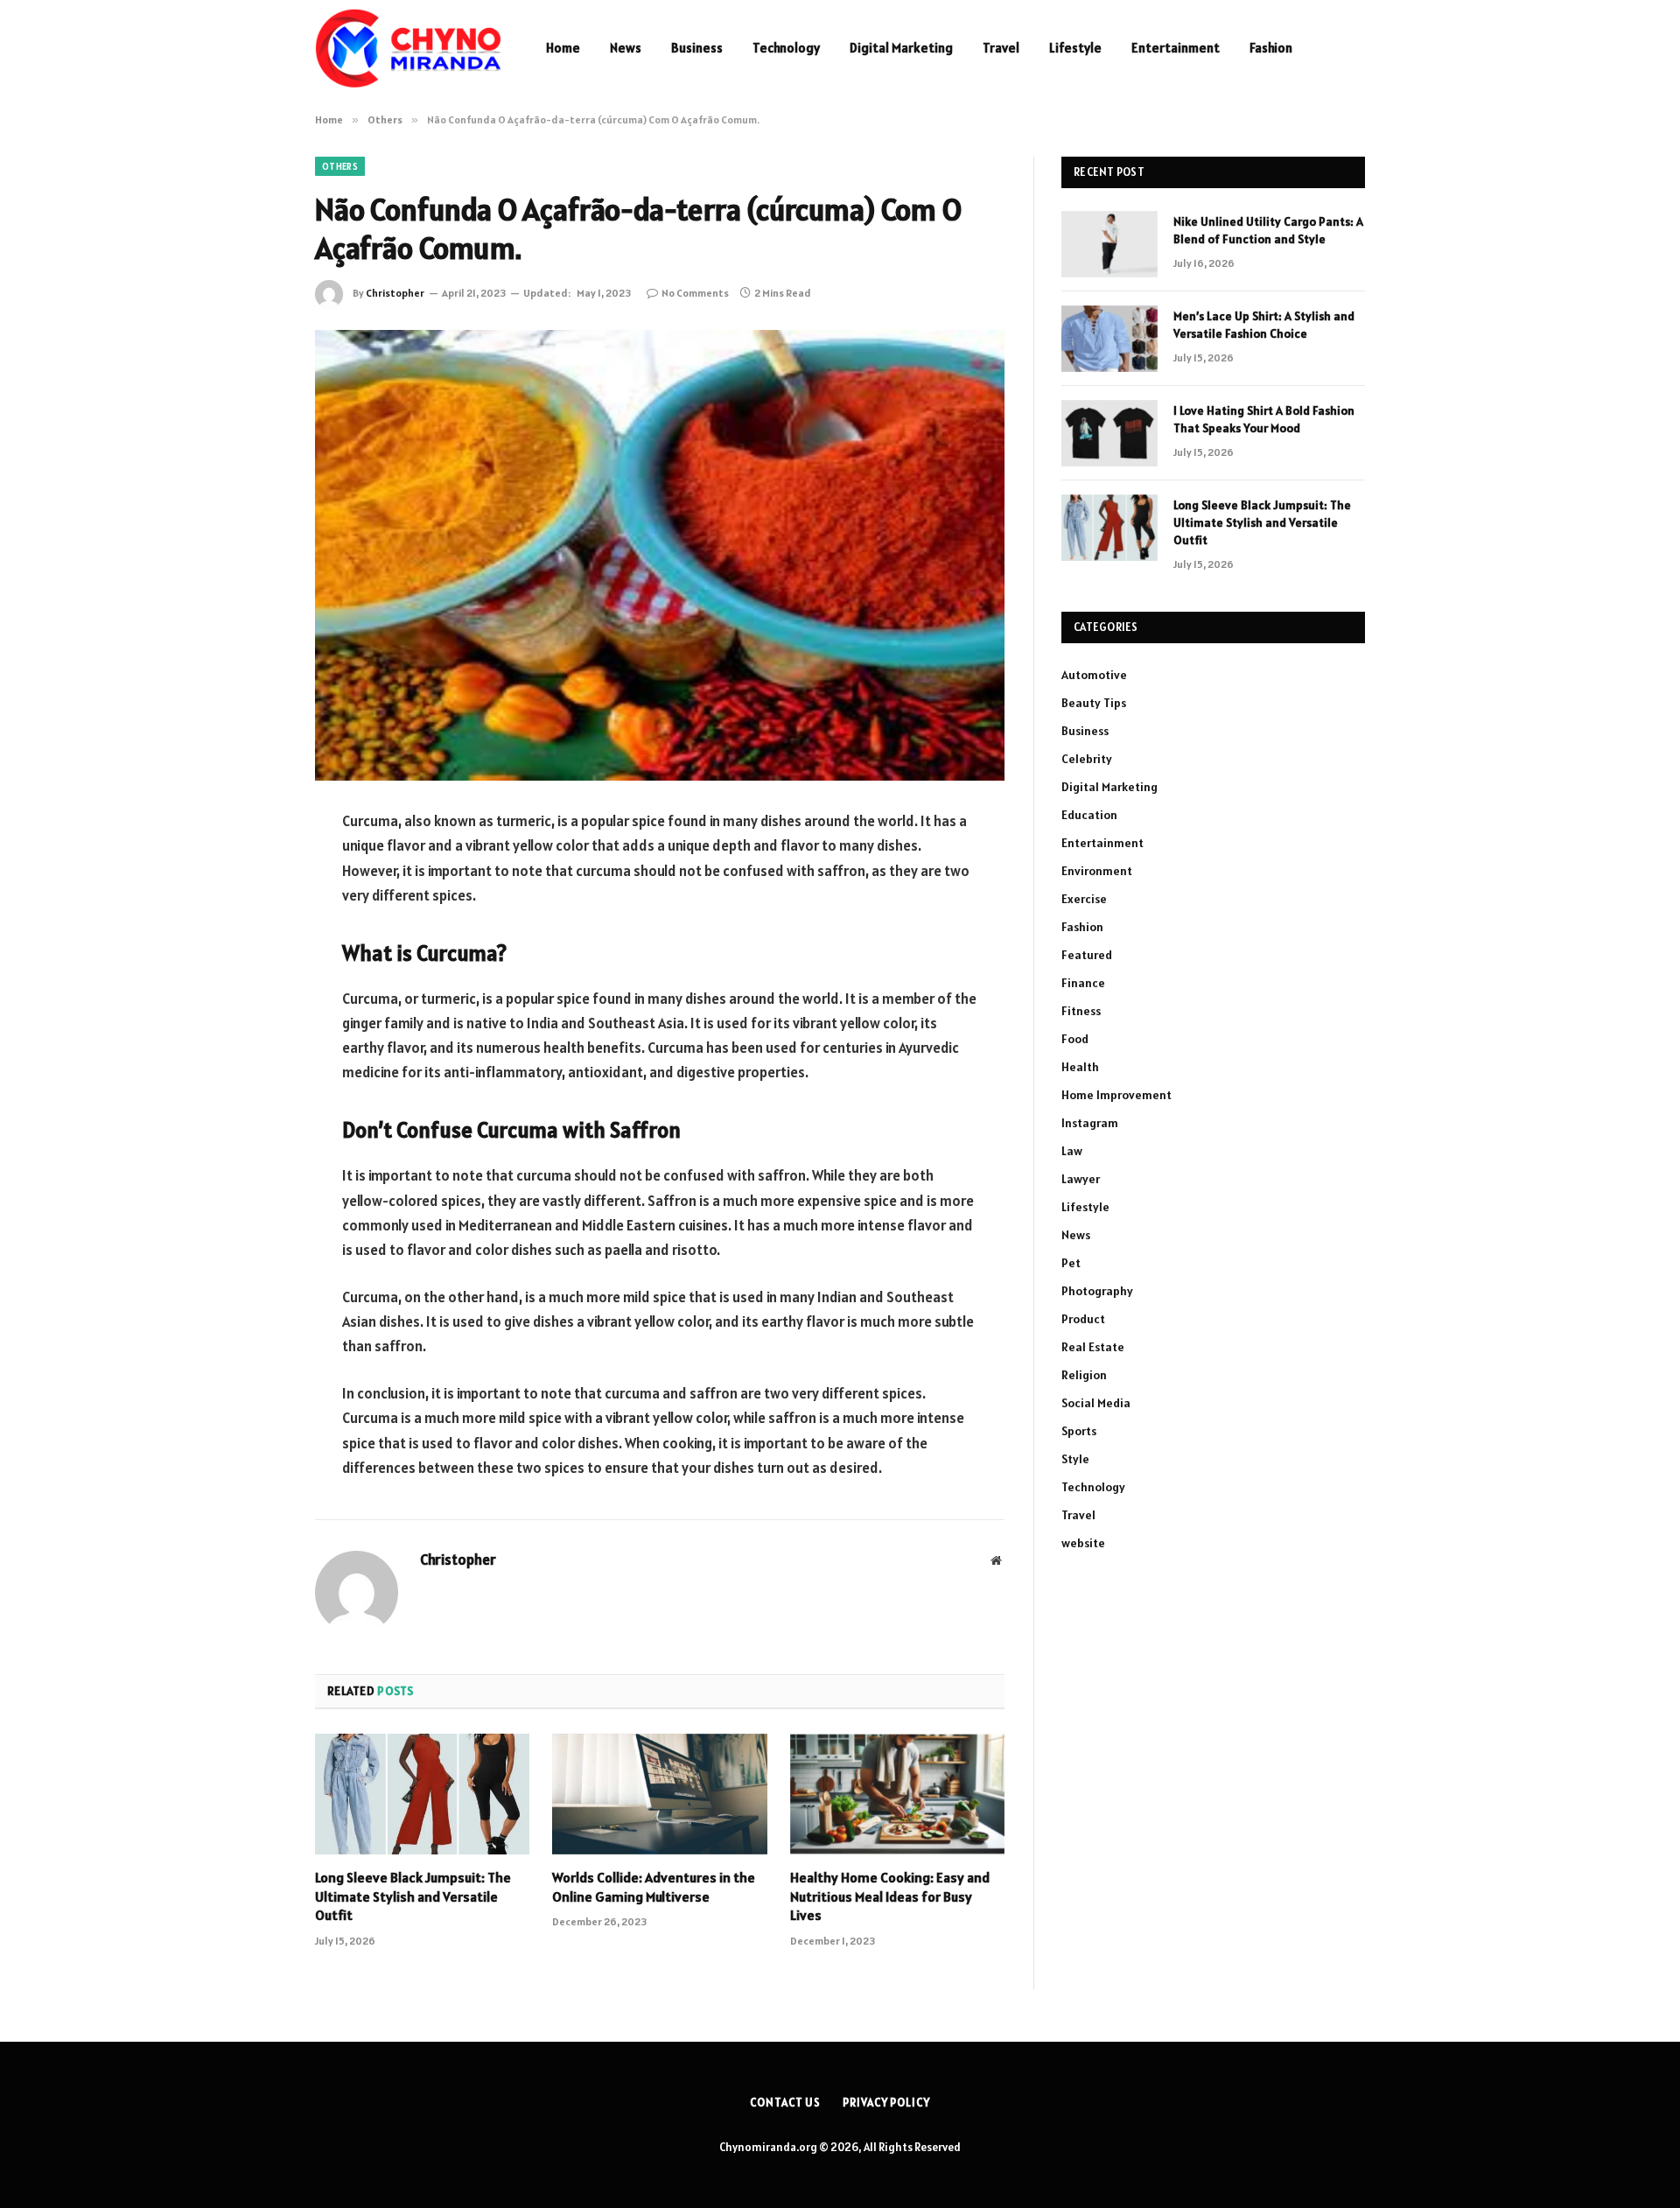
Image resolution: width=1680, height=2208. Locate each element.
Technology (786, 48)
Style (1075, 1459)
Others (340, 166)
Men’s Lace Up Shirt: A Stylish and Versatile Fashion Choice (1264, 325)
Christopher (395, 293)
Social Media (1096, 1403)
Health (1080, 1067)
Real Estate (1093, 1347)
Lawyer (1081, 1179)
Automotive (1094, 675)
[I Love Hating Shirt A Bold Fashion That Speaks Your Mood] (1109, 433)
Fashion (1271, 48)
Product (1083, 1319)
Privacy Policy (886, 2103)
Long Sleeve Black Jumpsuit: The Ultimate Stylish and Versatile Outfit (413, 1896)
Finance (1083, 983)
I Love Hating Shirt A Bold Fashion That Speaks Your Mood (1264, 419)
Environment (1097, 871)
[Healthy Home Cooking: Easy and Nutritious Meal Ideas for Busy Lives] (897, 1794)
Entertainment (1176, 48)
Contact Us (785, 2103)
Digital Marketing (901, 48)
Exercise (1084, 899)
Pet (1071, 1263)
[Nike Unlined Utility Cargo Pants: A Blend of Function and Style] (1109, 244)
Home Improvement (1116, 1095)
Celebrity (1087, 759)
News (626, 48)
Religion (1084, 1375)
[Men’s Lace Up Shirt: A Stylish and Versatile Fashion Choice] (1109, 339)
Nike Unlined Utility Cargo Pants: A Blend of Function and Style (1268, 230)
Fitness (1081, 1011)
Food (1075, 1039)
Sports (1079, 1431)
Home (563, 48)
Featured (1087, 955)
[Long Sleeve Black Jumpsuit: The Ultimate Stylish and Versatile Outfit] (422, 1794)
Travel (1001, 48)
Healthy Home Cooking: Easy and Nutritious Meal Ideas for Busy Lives (890, 1896)
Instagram (1090, 1123)
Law (1072, 1151)
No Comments (695, 293)
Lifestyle (1075, 48)
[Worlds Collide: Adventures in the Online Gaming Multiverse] (659, 1794)
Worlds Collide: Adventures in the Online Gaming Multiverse (654, 1887)
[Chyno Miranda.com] (408, 48)
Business (697, 48)
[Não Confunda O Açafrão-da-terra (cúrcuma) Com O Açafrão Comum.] (660, 555)
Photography (1097, 1291)
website (1083, 1543)
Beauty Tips (1094, 703)
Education (1089, 815)
